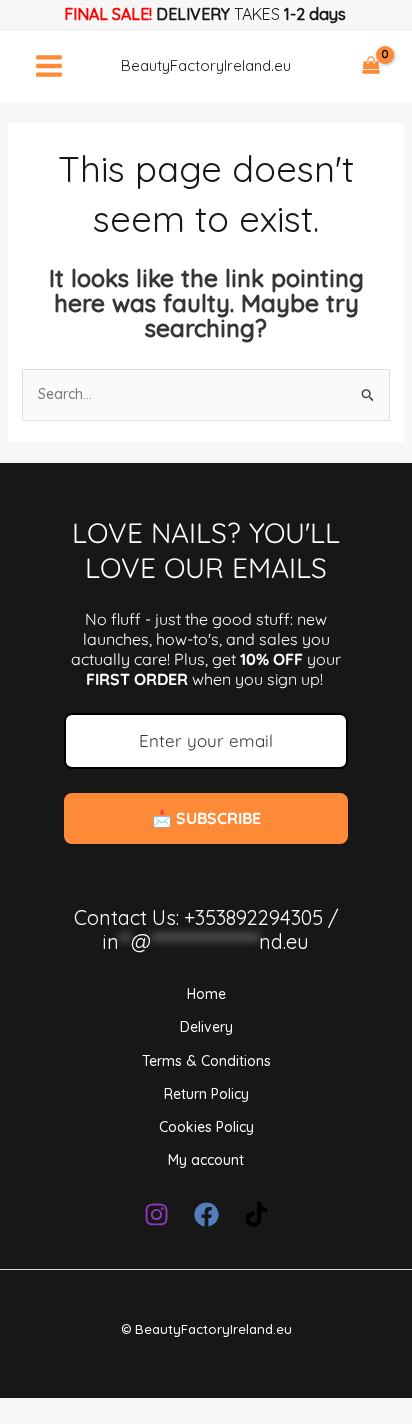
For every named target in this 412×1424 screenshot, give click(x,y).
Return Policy (206, 1094)
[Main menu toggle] (49, 66)
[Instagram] (156, 1214)
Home (206, 994)
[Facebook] (206, 1214)
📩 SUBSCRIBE (206, 818)
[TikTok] (256, 1214)
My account (206, 1160)
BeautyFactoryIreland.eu (206, 65)
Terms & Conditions (206, 1061)
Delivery (206, 1027)
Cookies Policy (206, 1127)
